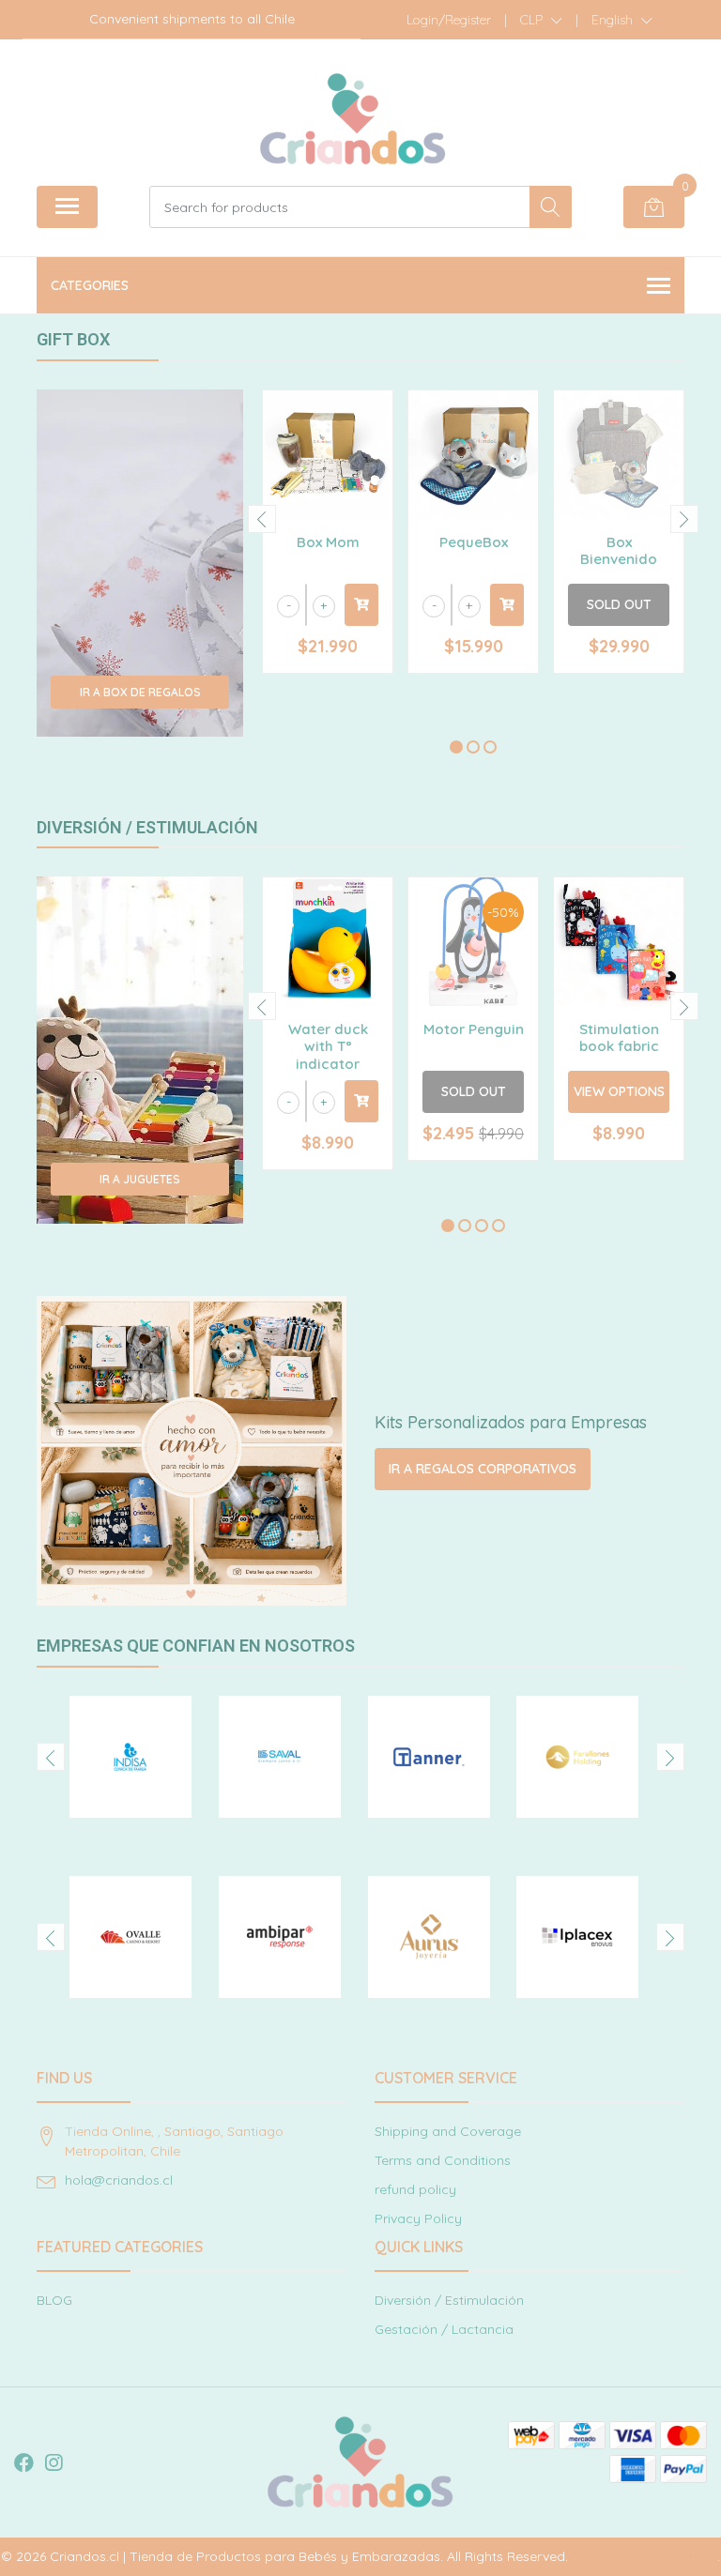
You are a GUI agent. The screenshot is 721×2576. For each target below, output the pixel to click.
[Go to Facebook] (24, 2462)
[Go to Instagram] (54, 2462)
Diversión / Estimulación (449, 2300)
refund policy (415, 2189)
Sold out (619, 604)
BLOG (54, 2300)
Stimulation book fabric (619, 1037)
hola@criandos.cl (119, 2180)
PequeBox (474, 542)
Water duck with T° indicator (328, 1046)
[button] (541, 20)
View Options (619, 1091)
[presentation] (262, 519)
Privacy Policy (418, 2218)
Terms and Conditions (443, 2160)
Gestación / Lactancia (444, 2329)
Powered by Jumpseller (644, 2556)
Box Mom (328, 542)
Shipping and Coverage (448, 2131)
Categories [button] (90, 285)
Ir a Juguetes (140, 1179)
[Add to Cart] (361, 605)
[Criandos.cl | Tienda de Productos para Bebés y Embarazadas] (353, 119)
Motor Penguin (474, 1029)
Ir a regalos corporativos (483, 1469)
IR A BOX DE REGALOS (140, 692)
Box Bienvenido (619, 550)
